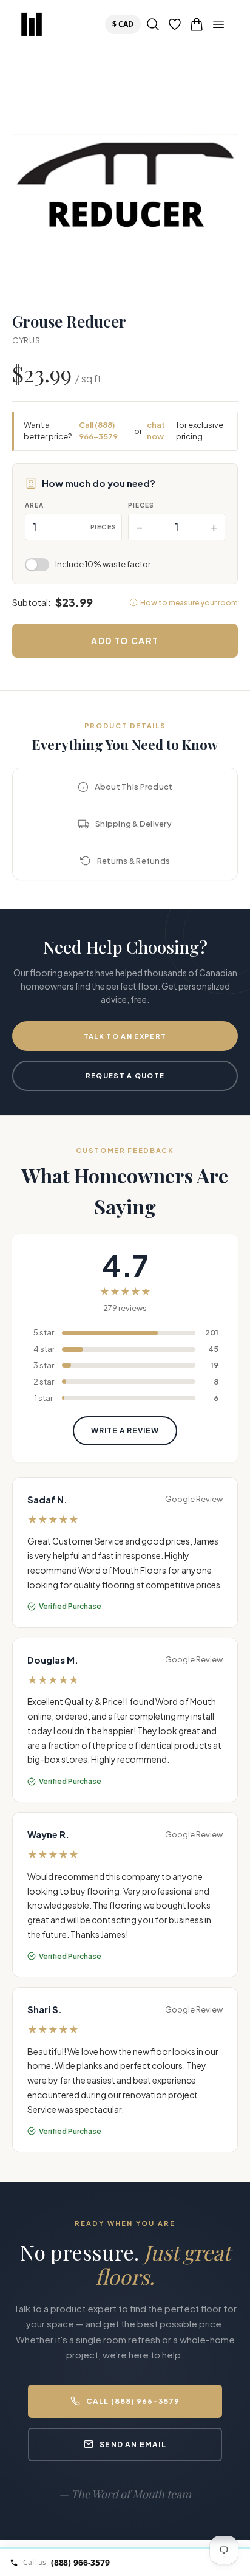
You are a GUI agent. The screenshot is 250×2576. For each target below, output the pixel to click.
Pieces (141, 505)
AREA (34, 505)
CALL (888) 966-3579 (133, 2401)
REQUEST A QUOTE (125, 1076)
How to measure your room (189, 603)
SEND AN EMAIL (133, 2444)
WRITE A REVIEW (125, 1431)
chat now (156, 431)
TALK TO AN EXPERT (125, 1036)
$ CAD (125, 24)
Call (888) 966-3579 (98, 431)
